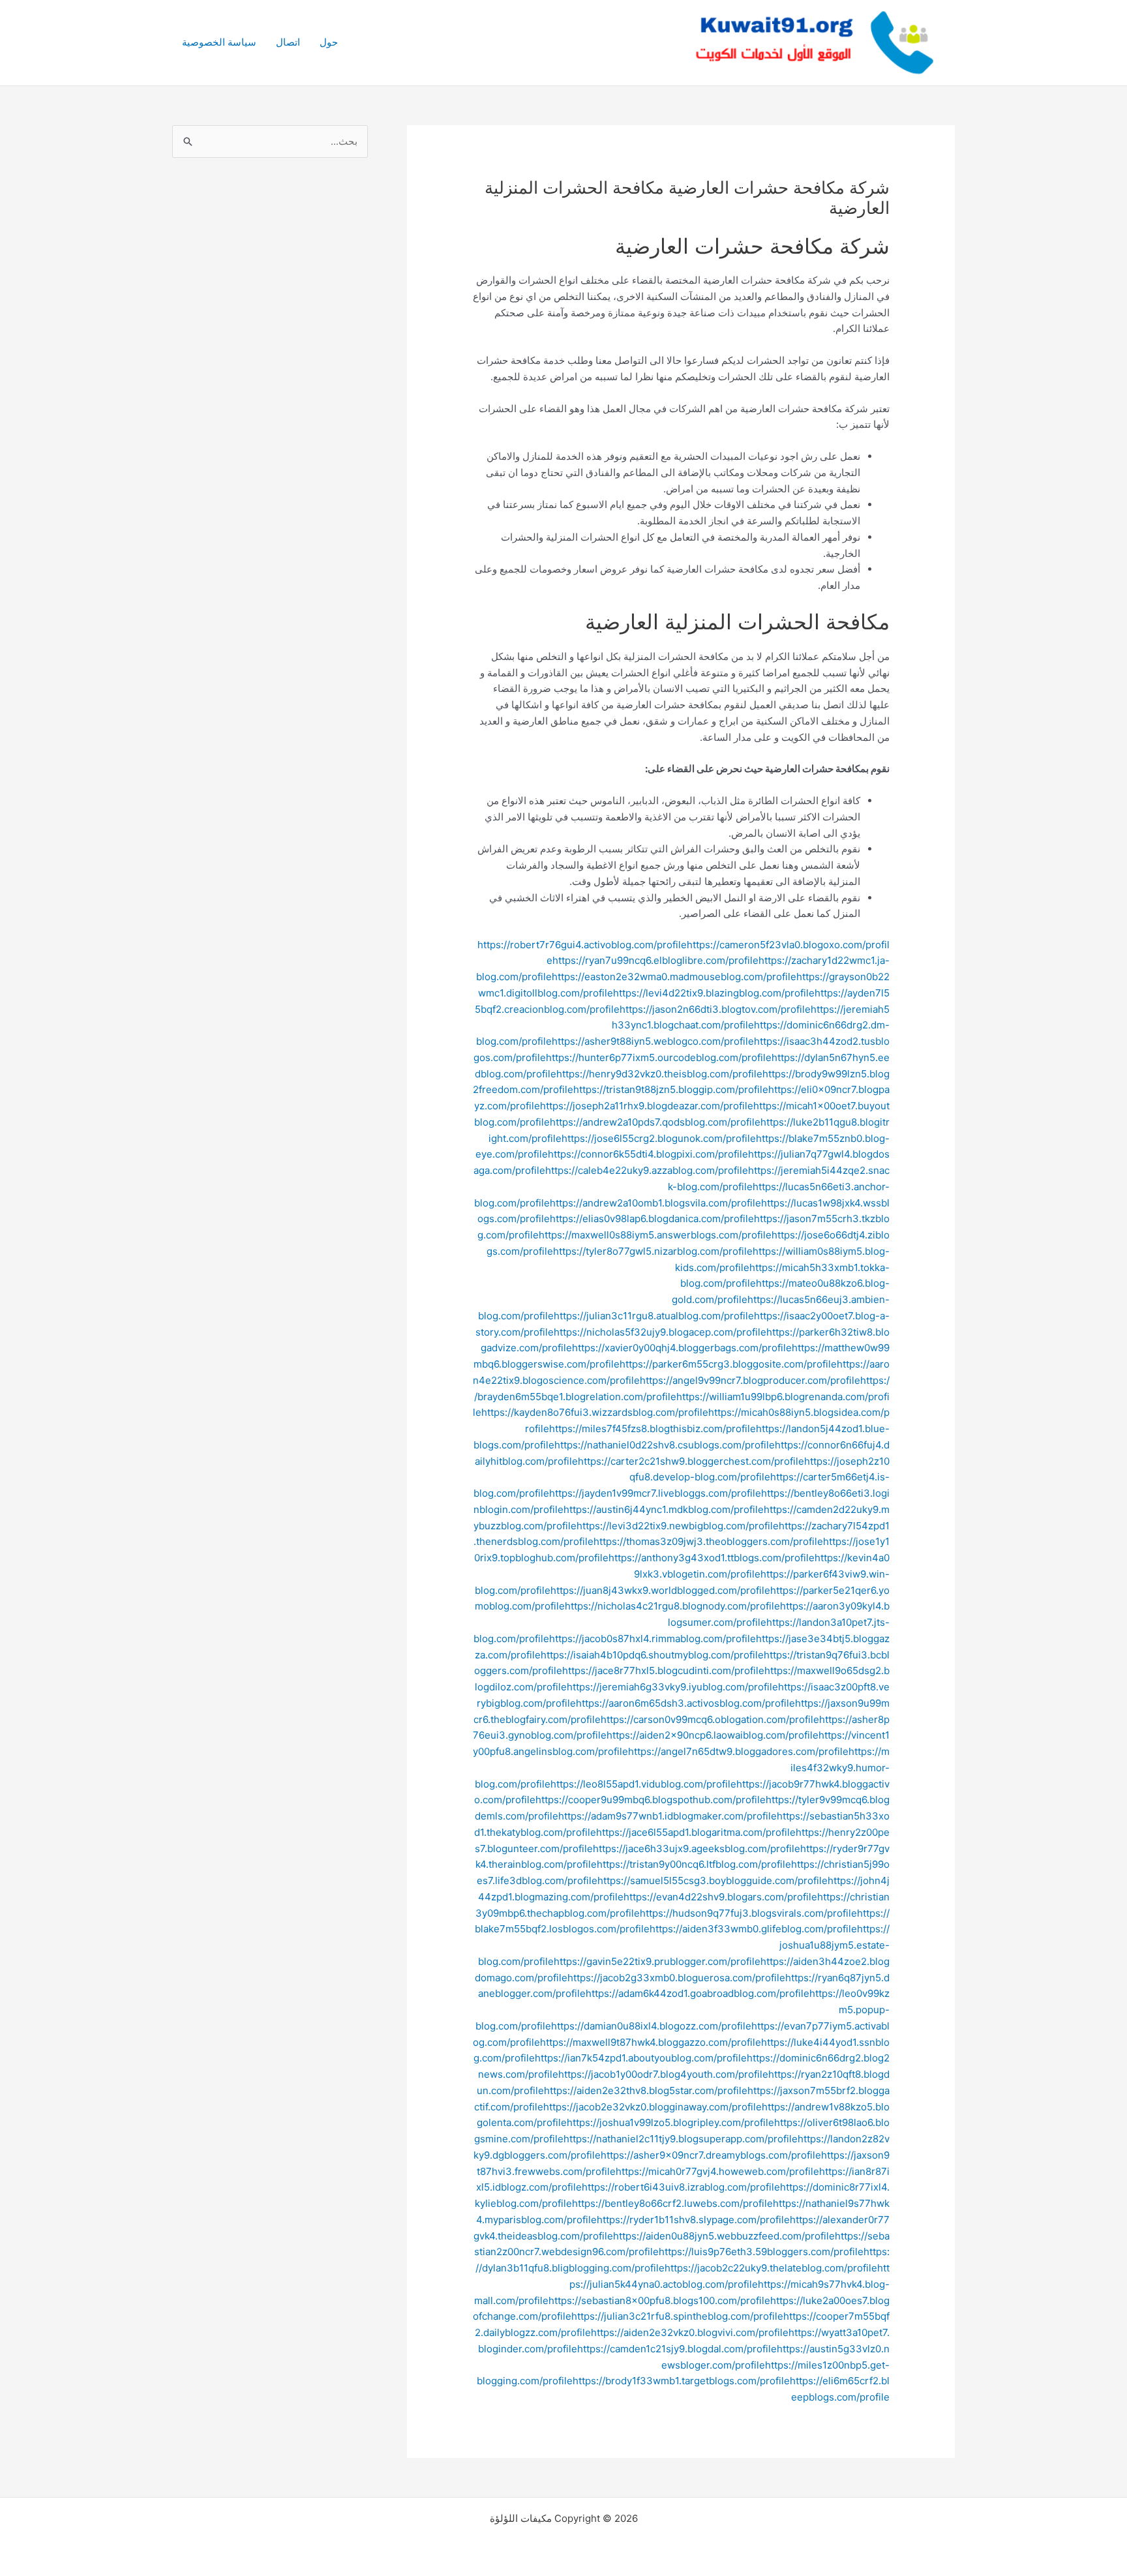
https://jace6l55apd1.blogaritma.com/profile (696, 1832)
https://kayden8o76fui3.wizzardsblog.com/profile (595, 1412)
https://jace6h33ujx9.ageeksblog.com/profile (697, 1849)
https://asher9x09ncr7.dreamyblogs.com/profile (711, 2155)
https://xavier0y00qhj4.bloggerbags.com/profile (682, 1348)
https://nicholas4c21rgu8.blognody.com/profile (672, 1606)
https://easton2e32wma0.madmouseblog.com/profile (674, 977)
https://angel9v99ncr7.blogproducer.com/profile (750, 1380)
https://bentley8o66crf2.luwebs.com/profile (672, 2203)
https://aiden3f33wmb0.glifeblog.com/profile (753, 1929)
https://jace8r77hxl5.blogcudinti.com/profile (663, 1670)
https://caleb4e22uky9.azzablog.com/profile (647, 1170)
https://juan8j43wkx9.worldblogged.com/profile (660, 1590)
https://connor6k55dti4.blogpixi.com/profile (648, 1154)
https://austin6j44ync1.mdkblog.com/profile (664, 1509)
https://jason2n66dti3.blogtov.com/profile (715, 1009)
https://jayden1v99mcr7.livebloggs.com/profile (655, 1493)
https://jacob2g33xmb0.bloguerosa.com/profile (676, 1978)
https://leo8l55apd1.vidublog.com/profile (643, 1784)
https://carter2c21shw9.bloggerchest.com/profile (691, 1461)
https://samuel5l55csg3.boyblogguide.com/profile (713, 1880)
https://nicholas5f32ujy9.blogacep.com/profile (660, 1332)
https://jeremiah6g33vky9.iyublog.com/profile (672, 1687)
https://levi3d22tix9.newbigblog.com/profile (678, 1526)
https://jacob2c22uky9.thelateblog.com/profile (771, 2268)
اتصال (288, 42)
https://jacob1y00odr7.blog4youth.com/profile (663, 2074)
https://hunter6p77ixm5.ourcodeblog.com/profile (659, 1057)
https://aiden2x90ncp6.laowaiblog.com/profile (713, 1735)
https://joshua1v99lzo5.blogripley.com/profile (670, 2122)
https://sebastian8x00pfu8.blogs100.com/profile (659, 2300)
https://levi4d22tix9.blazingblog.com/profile (714, 993)
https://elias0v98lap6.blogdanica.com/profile (652, 1219)
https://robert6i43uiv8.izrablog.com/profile (681, 2187)
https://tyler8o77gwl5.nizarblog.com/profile (653, 1251)
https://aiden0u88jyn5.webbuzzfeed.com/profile (724, 2236)
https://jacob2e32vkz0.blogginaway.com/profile (653, 2107)
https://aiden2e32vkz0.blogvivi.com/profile (690, 2332)
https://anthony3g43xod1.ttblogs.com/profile (712, 1558)
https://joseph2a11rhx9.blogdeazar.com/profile (647, 1106)
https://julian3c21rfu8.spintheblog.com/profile (677, 2316)
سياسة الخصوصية (219, 42)
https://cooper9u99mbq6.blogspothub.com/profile (651, 1800)
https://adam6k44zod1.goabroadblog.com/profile (698, 1993)
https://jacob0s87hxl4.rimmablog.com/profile (653, 1639)
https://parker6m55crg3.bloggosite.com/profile (728, 1364)
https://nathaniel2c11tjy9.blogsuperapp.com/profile (681, 2139)
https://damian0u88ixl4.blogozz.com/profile (651, 2026)
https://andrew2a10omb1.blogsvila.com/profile (655, 1203)
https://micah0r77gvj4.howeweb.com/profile (717, 2171)
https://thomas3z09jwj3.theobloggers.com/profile (708, 1541)
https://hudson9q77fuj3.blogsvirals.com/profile (748, 1913)
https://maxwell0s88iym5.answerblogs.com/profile (655, 1235)
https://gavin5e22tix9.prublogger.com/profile (657, 1961)
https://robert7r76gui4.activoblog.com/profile (582, 945)
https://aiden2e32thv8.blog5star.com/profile (646, 2090)
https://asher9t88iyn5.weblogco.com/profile (653, 1041)
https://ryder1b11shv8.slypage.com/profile (693, 2220)
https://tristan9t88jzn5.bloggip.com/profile (671, 1089)
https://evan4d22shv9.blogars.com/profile (720, 1897)
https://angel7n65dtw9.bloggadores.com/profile (738, 1751)
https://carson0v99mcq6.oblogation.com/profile (710, 1719)
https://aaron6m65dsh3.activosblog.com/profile (685, 1703)
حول (329, 42)
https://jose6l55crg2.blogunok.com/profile (659, 1138)
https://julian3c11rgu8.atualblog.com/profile (654, 1316)
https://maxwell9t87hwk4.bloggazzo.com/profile (651, 2042)
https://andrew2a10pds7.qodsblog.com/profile (655, 1122)
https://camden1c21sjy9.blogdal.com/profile (677, 2349)
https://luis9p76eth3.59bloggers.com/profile (761, 2252)
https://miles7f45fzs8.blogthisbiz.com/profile (653, 1429)
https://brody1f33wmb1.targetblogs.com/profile (681, 2381)
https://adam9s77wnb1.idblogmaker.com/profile (668, 1816)
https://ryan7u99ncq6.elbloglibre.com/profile (655, 960)
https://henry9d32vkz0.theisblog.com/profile (659, 1074)
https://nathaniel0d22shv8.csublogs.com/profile (665, 1445)
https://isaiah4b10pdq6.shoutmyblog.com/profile (652, 1655)
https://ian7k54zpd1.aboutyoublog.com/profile (641, 2058)
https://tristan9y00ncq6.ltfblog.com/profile (694, 1864)
